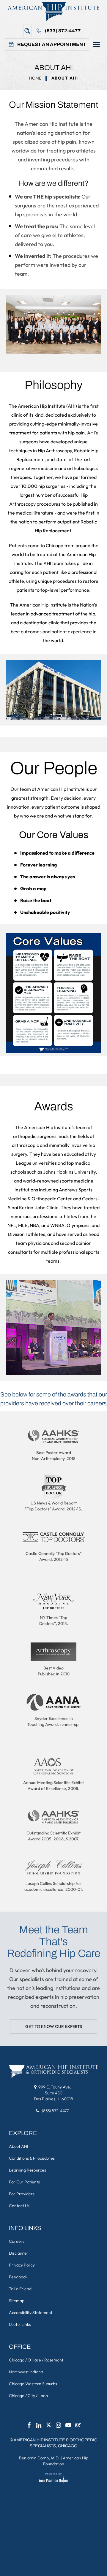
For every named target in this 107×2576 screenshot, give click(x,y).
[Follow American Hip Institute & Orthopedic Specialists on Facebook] (29, 2427)
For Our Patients (24, 2182)
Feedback (18, 2277)
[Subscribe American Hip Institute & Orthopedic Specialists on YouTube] (68, 2427)
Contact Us (19, 2206)
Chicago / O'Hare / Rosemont (36, 2360)
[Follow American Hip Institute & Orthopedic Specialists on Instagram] (59, 2427)
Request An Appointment (52, 44)
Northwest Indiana (26, 2372)
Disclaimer (19, 2253)
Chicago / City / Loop (28, 2396)
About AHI (18, 2146)
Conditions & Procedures (32, 2158)
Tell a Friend (20, 2289)
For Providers (22, 2194)
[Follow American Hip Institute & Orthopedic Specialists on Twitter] (49, 2427)
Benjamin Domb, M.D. (39, 2458)
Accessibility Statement (31, 2312)
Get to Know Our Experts (54, 2026)
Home (35, 78)
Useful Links (20, 2324)
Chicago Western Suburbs (33, 2384)
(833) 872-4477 (63, 31)
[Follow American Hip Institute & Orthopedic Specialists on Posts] (78, 2427)
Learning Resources (27, 2170)
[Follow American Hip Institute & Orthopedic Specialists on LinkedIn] (39, 2427)
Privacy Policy (22, 2265)
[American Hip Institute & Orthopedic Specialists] (53, 11)
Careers (17, 2241)
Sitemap (17, 2301)
